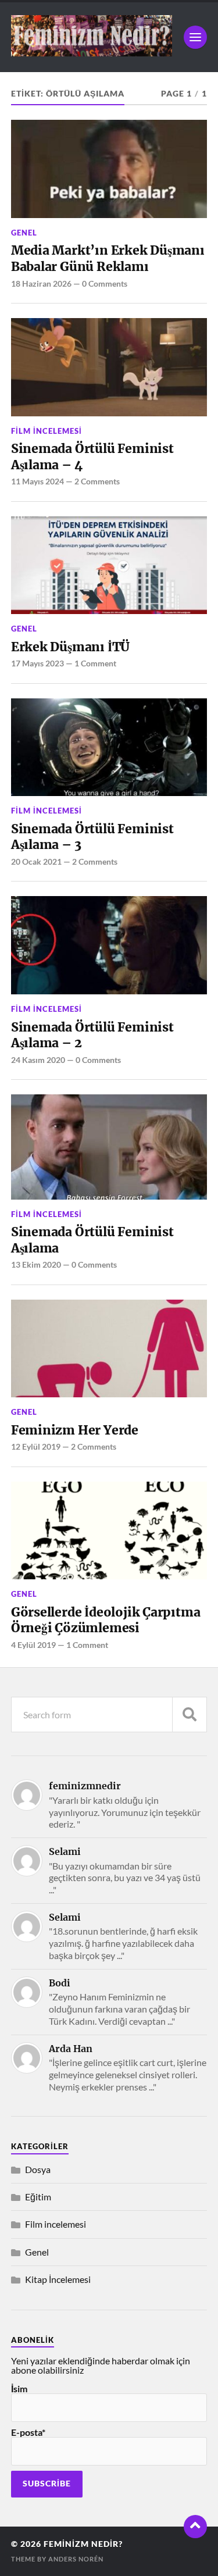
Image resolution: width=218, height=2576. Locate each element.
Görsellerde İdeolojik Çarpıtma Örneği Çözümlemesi (106, 1620)
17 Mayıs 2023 (37, 663)
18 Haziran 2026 (41, 283)
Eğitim (38, 2197)
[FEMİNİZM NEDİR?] (92, 51)
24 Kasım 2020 (38, 1060)
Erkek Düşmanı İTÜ (70, 647)
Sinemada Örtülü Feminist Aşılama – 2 (92, 1035)
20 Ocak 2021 (36, 861)
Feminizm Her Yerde (75, 1430)
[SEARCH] (190, 1715)
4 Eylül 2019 (33, 1645)
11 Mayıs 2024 (37, 481)
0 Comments (105, 283)
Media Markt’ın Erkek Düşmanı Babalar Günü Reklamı (108, 258)
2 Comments (97, 481)
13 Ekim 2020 (36, 1264)
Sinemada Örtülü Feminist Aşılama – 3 (92, 837)
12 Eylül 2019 (36, 1446)
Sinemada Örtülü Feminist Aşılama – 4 (92, 457)
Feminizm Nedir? (83, 2544)
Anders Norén (76, 2559)
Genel (24, 233)
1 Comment (95, 663)
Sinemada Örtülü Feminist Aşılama (92, 1240)
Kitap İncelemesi (58, 2279)
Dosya (38, 2169)
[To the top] (195, 2527)
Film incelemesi (47, 431)
